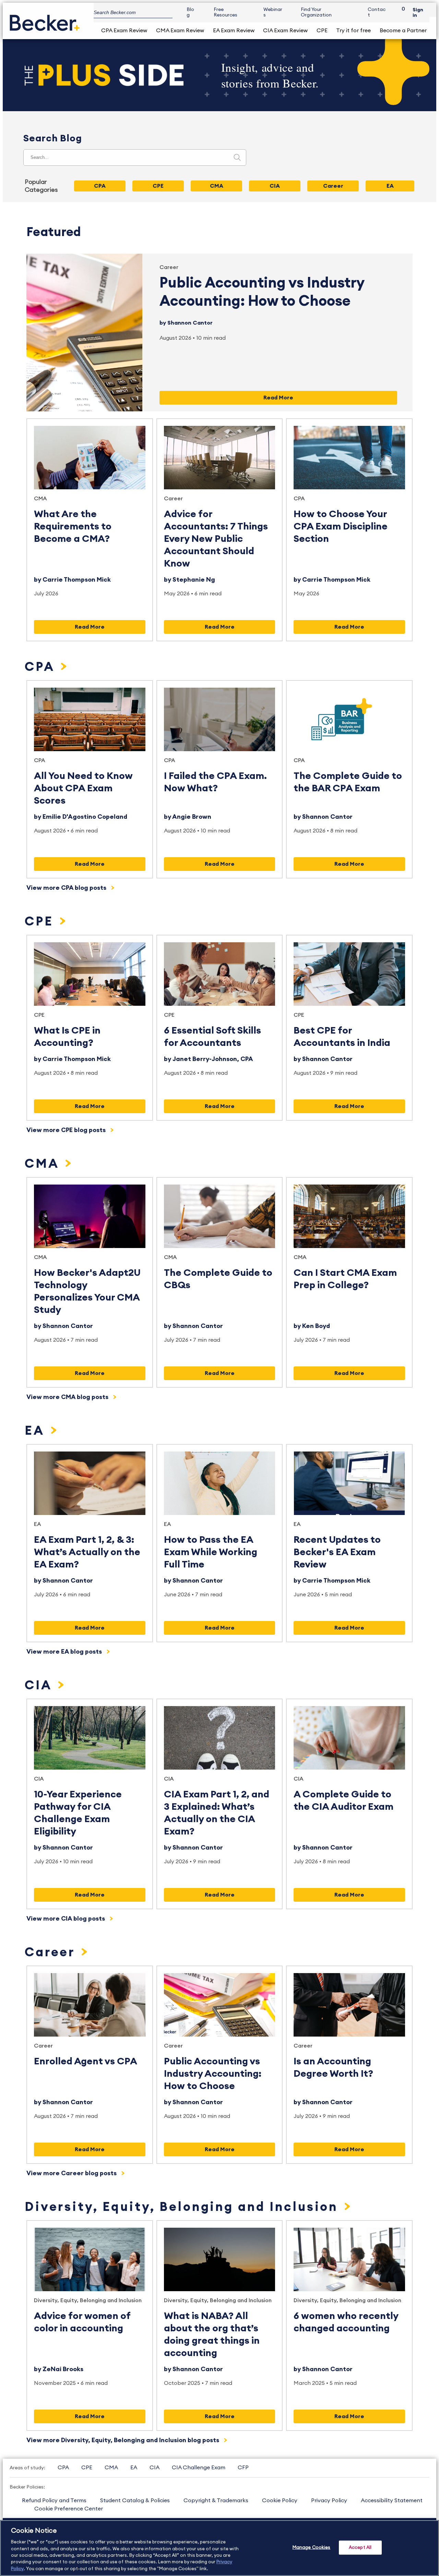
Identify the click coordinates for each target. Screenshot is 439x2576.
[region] (219, 2548)
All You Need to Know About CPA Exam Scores (83, 788)
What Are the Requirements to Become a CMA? (73, 526)
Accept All (360, 2547)
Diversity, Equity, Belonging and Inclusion (183, 2207)
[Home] (45, 20)
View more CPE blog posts (67, 1130)
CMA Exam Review (180, 31)
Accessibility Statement (392, 2501)
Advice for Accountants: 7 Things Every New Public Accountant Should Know (216, 539)
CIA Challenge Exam (199, 2468)
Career (169, 267)
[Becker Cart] (401, 13)
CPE (322, 31)
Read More (278, 398)
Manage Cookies (312, 2547)
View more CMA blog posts (68, 1397)
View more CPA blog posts (67, 888)
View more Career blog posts (72, 2173)
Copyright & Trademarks (216, 2501)
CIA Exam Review (285, 31)
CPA (299, 499)
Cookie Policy (280, 2501)
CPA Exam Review (124, 31)
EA (37, 1431)
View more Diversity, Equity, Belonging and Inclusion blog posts (123, 2440)
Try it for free (353, 31)
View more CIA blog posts (66, 1919)
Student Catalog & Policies (135, 2501)
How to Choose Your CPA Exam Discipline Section (341, 526)
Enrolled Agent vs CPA (86, 2061)
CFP (243, 2468)
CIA (40, 1686)
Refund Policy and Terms (54, 2501)
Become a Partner (403, 31)
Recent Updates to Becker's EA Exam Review (337, 1552)
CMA (40, 499)
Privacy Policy (329, 2501)
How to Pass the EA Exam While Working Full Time (211, 1552)
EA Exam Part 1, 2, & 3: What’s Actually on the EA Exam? (87, 1552)
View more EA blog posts (65, 1652)
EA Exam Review (234, 31)
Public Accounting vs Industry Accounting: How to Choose (213, 2074)
